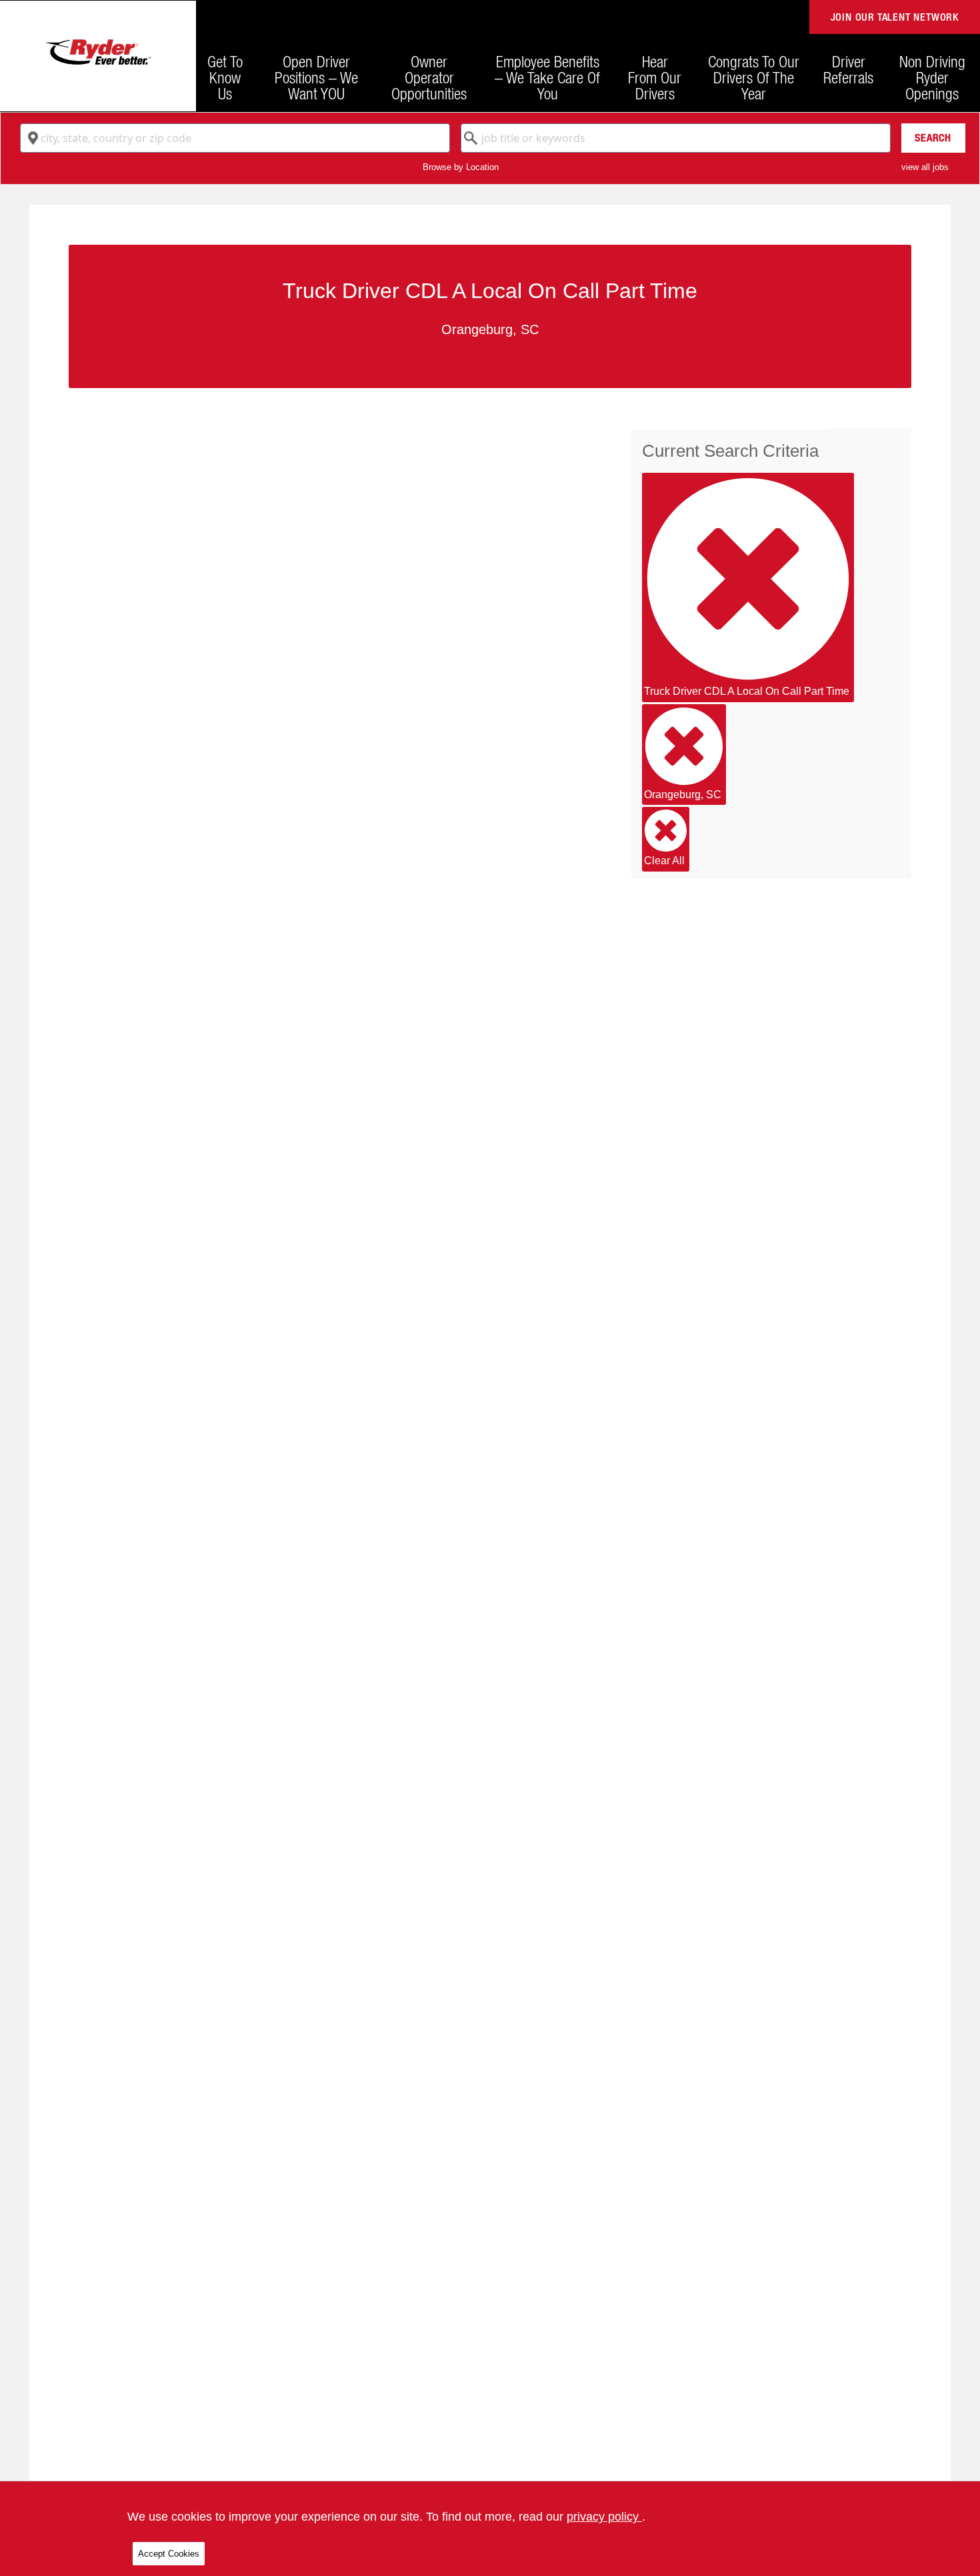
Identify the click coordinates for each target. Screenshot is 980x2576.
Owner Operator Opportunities (429, 77)
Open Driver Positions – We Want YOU (316, 77)
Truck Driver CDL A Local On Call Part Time (747, 691)
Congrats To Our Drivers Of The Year (754, 77)
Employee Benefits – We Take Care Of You (547, 77)
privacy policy (604, 2517)
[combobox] (235, 138)
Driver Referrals (848, 69)
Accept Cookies (169, 2554)
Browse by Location (461, 167)
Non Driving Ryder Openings (932, 77)
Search (933, 138)
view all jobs (925, 167)
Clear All (664, 861)
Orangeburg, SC (683, 795)
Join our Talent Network (895, 17)
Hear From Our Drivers (655, 77)
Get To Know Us (225, 77)
